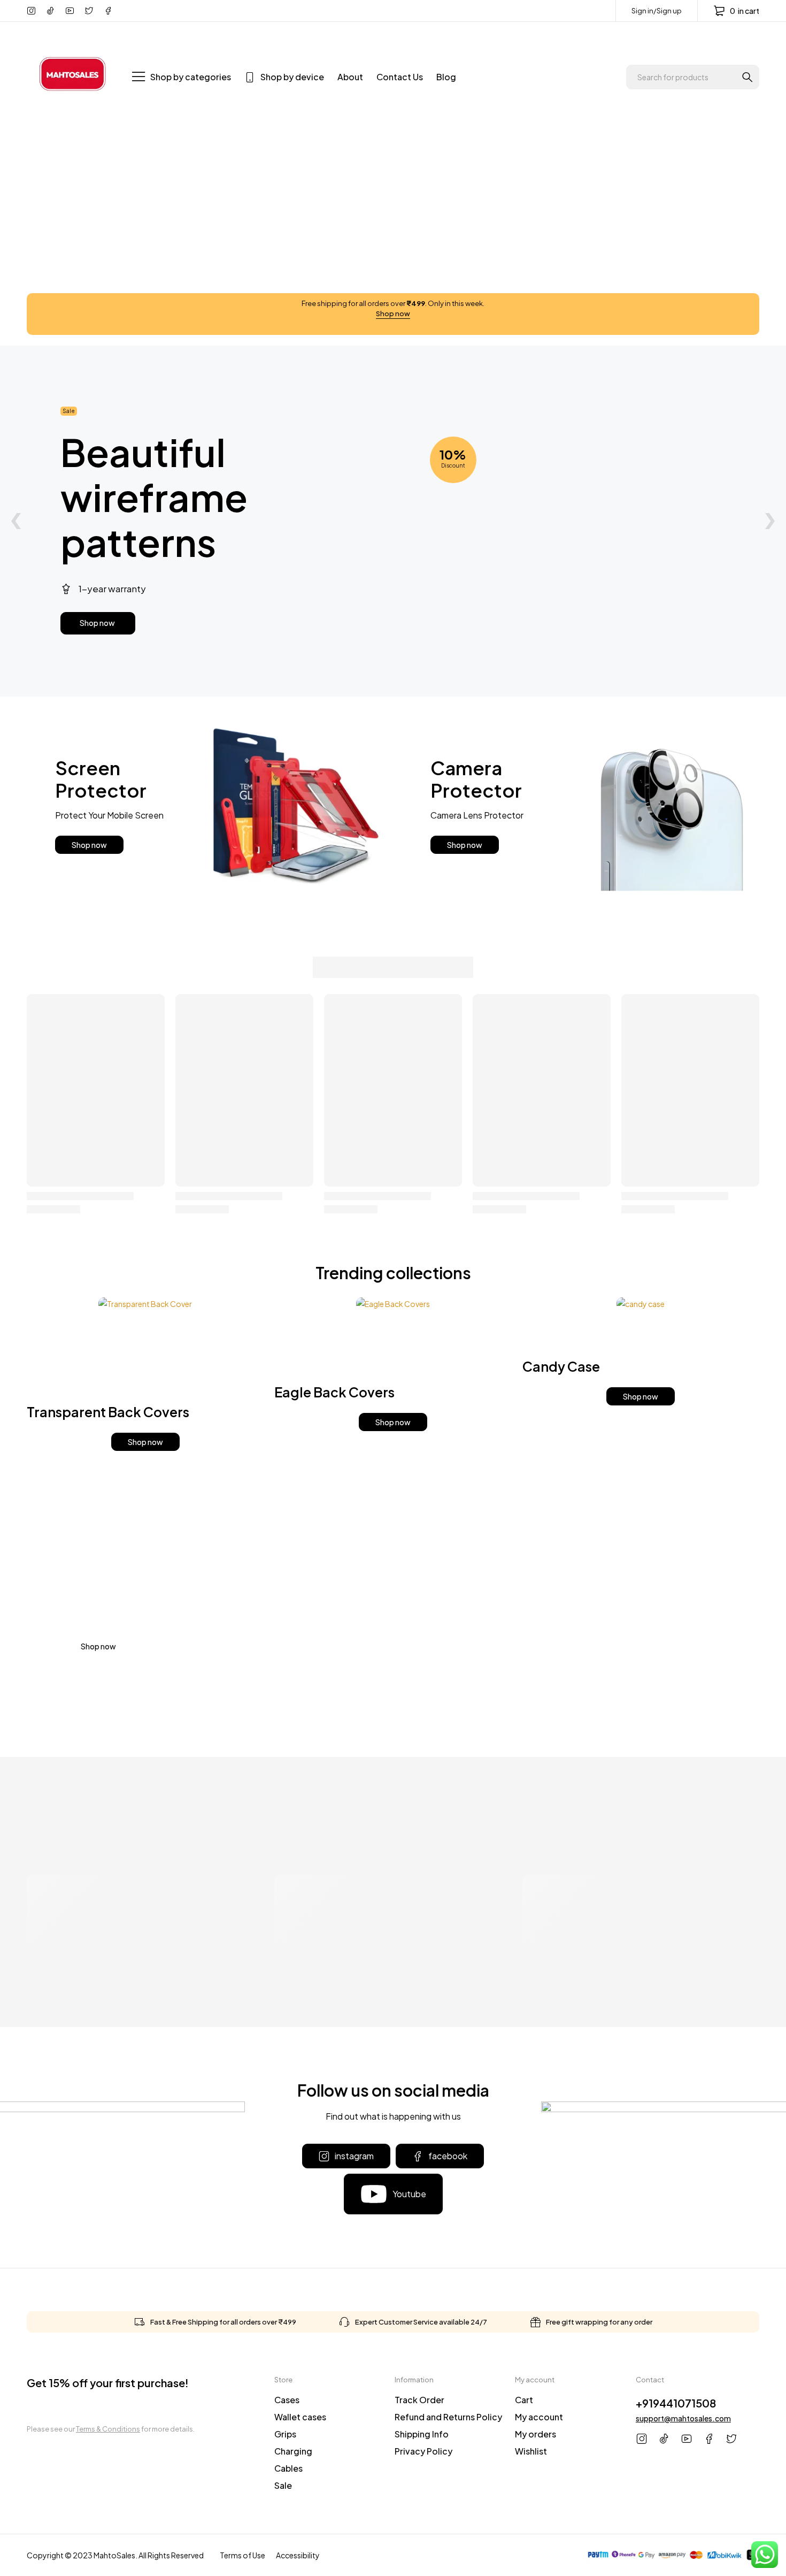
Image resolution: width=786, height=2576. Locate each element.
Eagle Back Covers (334, 1392)
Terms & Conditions (108, 2429)
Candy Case (561, 1366)
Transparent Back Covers (108, 1412)
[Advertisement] (393, 213)
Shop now (393, 314)
